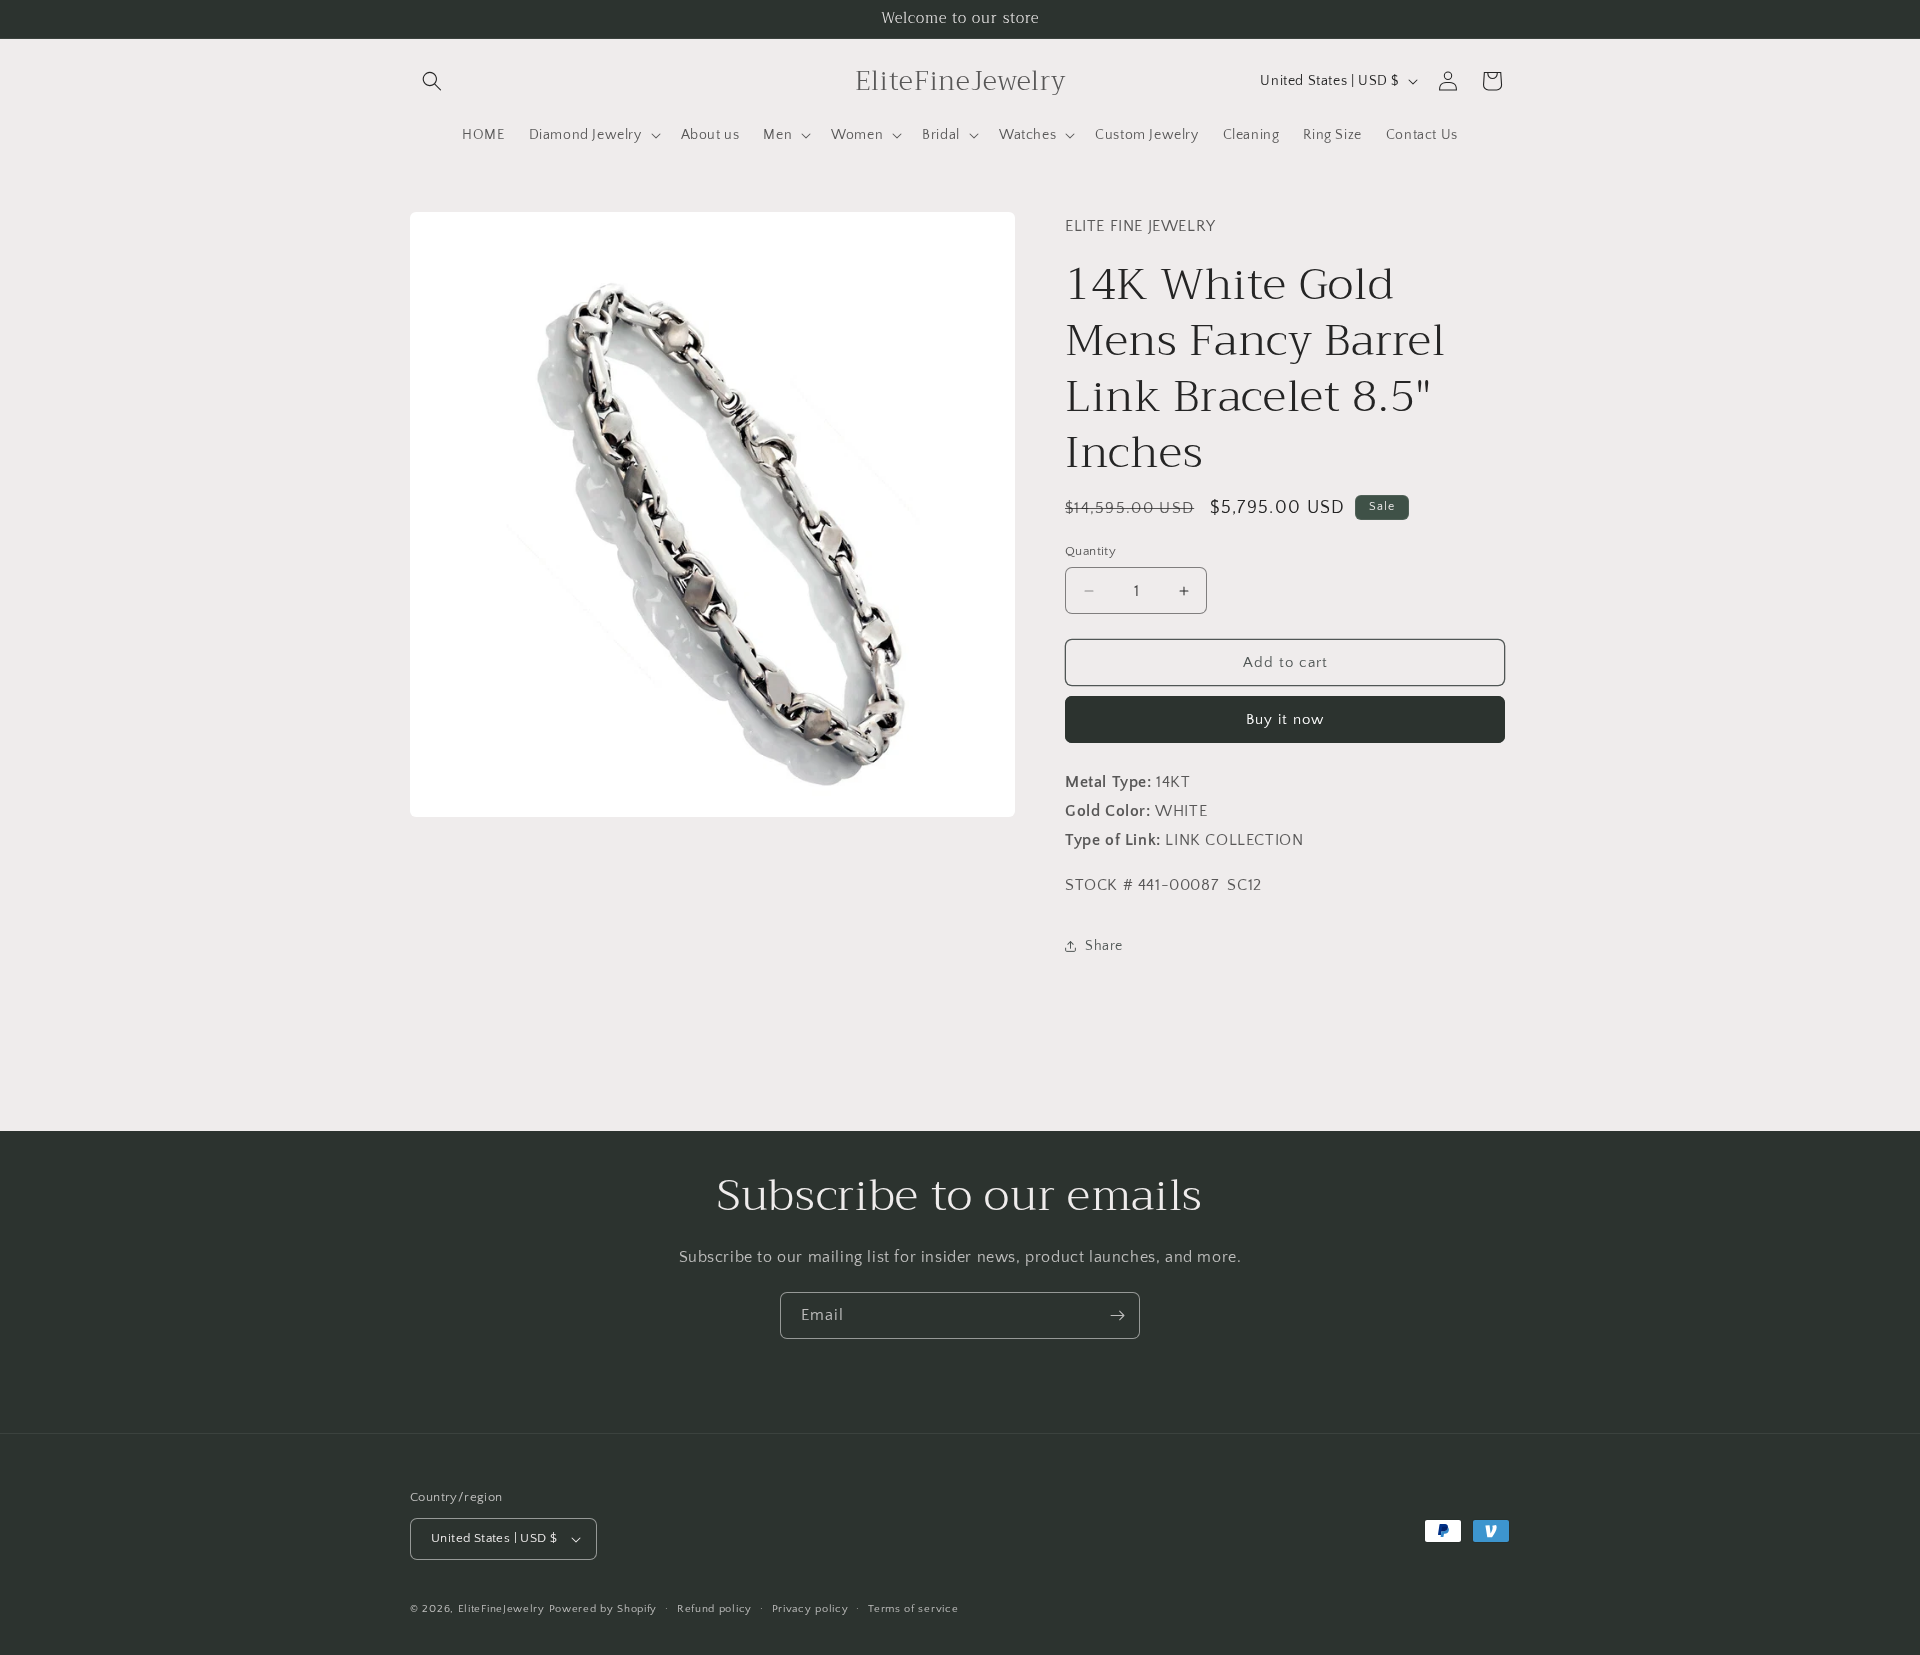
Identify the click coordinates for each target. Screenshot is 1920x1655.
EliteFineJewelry (501, 1609)
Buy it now (1285, 719)
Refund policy (714, 1609)
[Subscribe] (1117, 1315)
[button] (432, 81)
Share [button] (1104, 946)
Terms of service (913, 1609)
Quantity (1090, 551)
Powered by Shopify (603, 1609)
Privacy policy (810, 1609)
